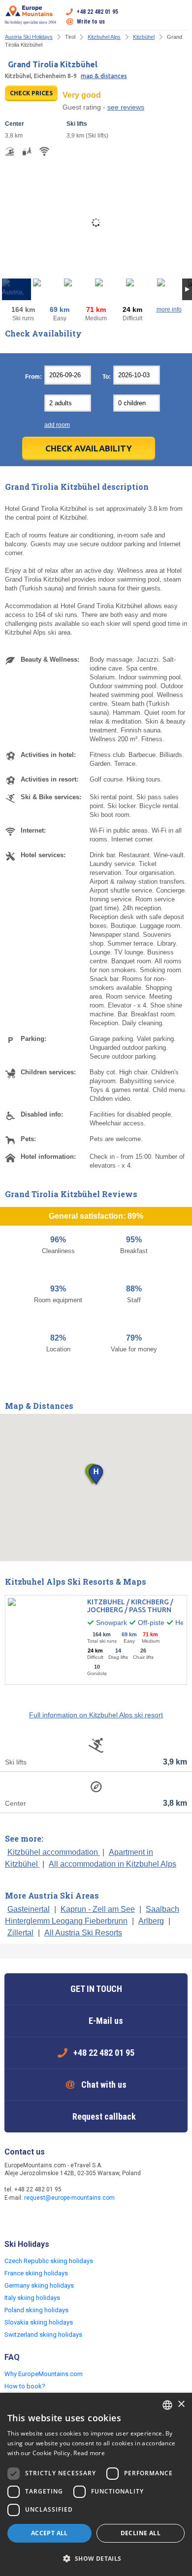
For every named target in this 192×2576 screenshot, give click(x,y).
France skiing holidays (36, 2273)
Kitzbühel (144, 37)
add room (57, 425)
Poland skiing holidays (36, 2310)
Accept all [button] (49, 2533)
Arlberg (151, 1921)
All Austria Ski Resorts (83, 1933)
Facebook (13, 2219)
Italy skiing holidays (32, 2298)
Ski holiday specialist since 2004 (30, 22)
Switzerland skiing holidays (43, 2335)
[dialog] (96, 2484)
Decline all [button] (141, 2533)
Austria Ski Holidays (29, 37)
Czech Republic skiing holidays (49, 2261)
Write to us (91, 22)
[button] (96, 1475)
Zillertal (20, 1933)
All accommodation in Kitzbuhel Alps (112, 1864)
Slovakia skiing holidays (39, 2322)
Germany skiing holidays (39, 2285)
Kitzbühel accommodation (54, 1852)
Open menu (180, 17)
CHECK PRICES (31, 93)
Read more (89, 2453)
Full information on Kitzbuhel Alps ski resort (96, 1715)
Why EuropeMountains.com (44, 2374)
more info (169, 309)
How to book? (25, 2386)
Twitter (33, 2219)
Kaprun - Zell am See (98, 1909)
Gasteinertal (29, 1909)
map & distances (104, 76)
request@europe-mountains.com (69, 2198)
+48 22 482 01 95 (97, 12)
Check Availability (89, 448)
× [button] (181, 2404)
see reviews (126, 107)
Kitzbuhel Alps (104, 37)
